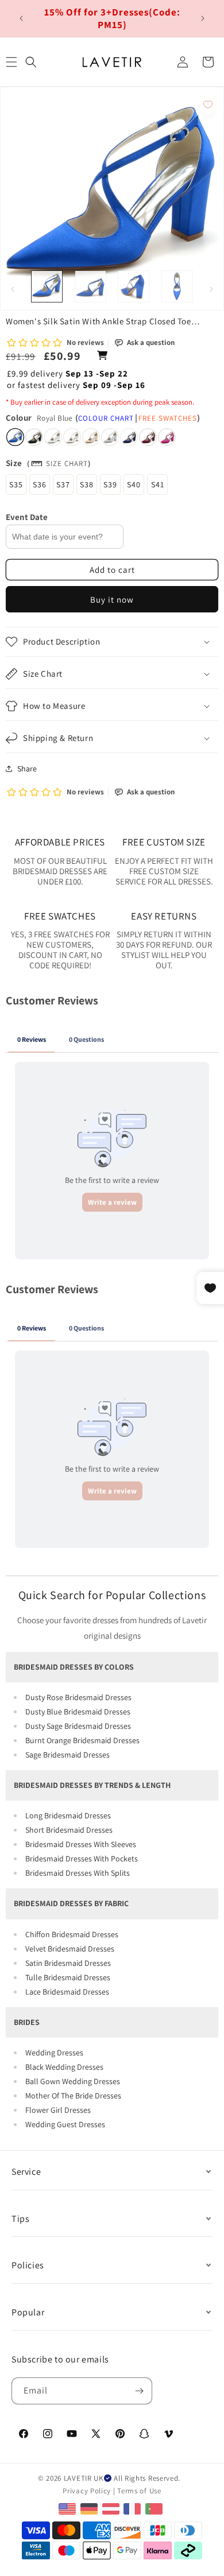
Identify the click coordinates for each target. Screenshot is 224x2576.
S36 (40, 484)
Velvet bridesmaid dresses (70, 1949)
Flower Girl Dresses (58, 2110)
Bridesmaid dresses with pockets (82, 1859)
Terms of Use (139, 2491)
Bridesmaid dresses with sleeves (81, 1844)
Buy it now (112, 600)
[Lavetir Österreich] (112, 2508)
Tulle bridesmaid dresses (68, 1977)
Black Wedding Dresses (64, 2067)
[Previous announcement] (21, 18)
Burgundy (148, 437)
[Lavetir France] (134, 2508)
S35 (16, 484)
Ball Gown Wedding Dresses (73, 2081)
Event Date (27, 517)
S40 (134, 484)
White (53, 437)
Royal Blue (15, 437)
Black (34, 437)
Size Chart (67, 463)
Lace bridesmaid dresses (67, 1992)
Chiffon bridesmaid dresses (72, 1934)
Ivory (72, 437)
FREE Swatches (168, 418)
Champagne (91, 437)
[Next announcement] (203, 18)
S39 (110, 484)
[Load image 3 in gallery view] (134, 286)
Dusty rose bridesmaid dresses (78, 1697)
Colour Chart (106, 418)
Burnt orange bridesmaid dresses (82, 1740)
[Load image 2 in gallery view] (90, 286)
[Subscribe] (139, 2391)
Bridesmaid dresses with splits (78, 1873)
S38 (87, 484)
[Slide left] (13, 289)
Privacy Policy (87, 2491)
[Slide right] (211, 289)
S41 (158, 484)
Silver (110, 437)
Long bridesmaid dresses (68, 1815)
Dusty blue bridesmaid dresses (78, 1712)
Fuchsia (167, 437)
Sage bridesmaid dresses (67, 1755)
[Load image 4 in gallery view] (177, 286)
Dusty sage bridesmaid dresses (78, 1726)
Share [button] (27, 769)
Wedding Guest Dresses (65, 2124)
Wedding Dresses (54, 2053)
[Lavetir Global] (69, 2508)
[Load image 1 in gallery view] (47, 286)
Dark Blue (129, 437)
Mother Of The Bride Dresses (73, 2096)
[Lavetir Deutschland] (90, 2508)
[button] (31, 62)
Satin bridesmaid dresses (68, 1963)
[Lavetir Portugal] (155, 2508)
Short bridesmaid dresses (69, 1830)
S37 (63, 484)
